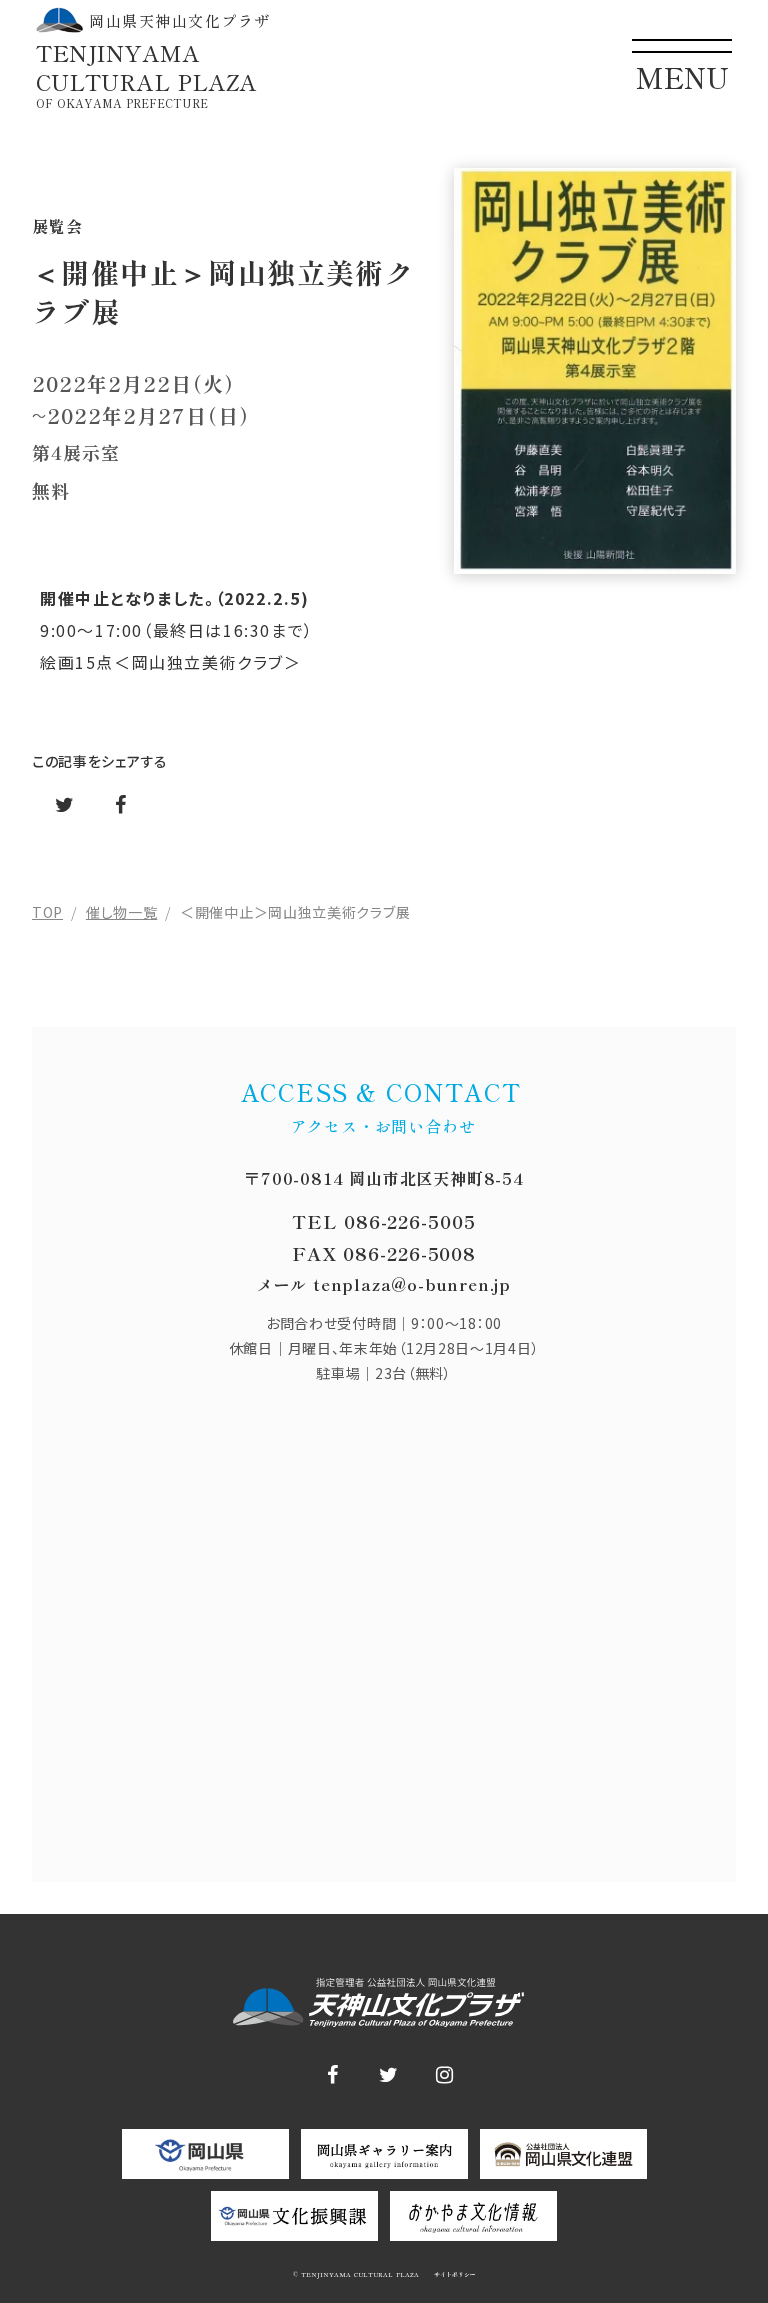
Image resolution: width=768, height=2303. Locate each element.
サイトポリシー (453, 2275)
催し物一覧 (122, 912)
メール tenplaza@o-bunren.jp (384, 1284)
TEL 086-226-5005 (383, 1221)
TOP (47, 912)
